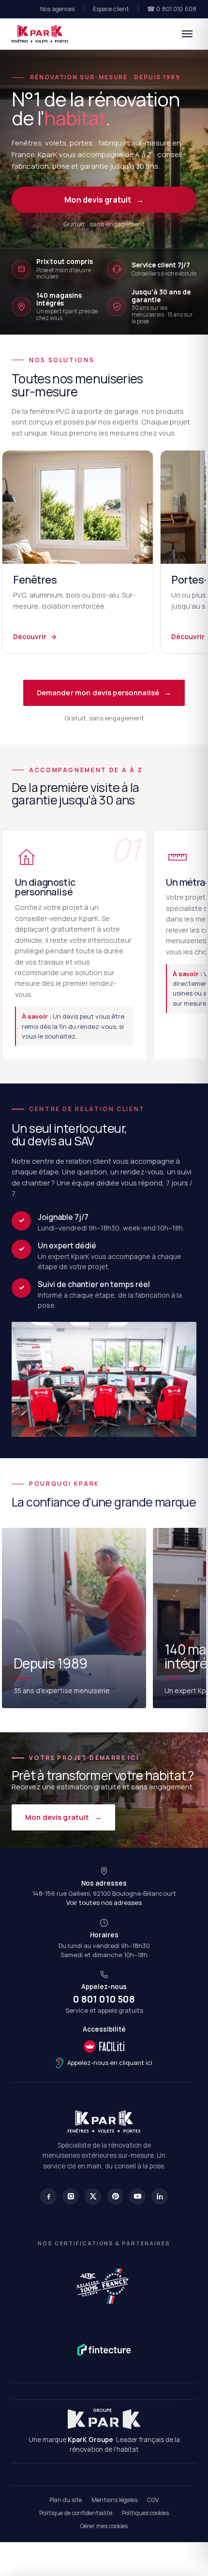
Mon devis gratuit (104, 200)
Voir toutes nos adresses (104, 1903)
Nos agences (57, 9)
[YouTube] (137, 2196)
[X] (93, 2196)
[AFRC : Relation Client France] (104, 2285)
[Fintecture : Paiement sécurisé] (104, 2350)
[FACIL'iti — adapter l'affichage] (104, 2047)
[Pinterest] (115, 2196)
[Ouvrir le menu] (187, 34)
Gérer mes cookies (104, 2526)
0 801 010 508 (104, 1999)
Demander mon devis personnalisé (104, 693)
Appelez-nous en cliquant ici (110, 2063)
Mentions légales (114, 2500)
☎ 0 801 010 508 (172, 9)
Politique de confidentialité (76, 2513)
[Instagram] (71, 2196)
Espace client (111, 9)
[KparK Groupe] (104, 2419)
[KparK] (40, 34)
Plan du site (66, 2500)
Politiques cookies (145, 2513)
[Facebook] (48, 2196)
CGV (153, 2500)
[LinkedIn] (160, 2196)
